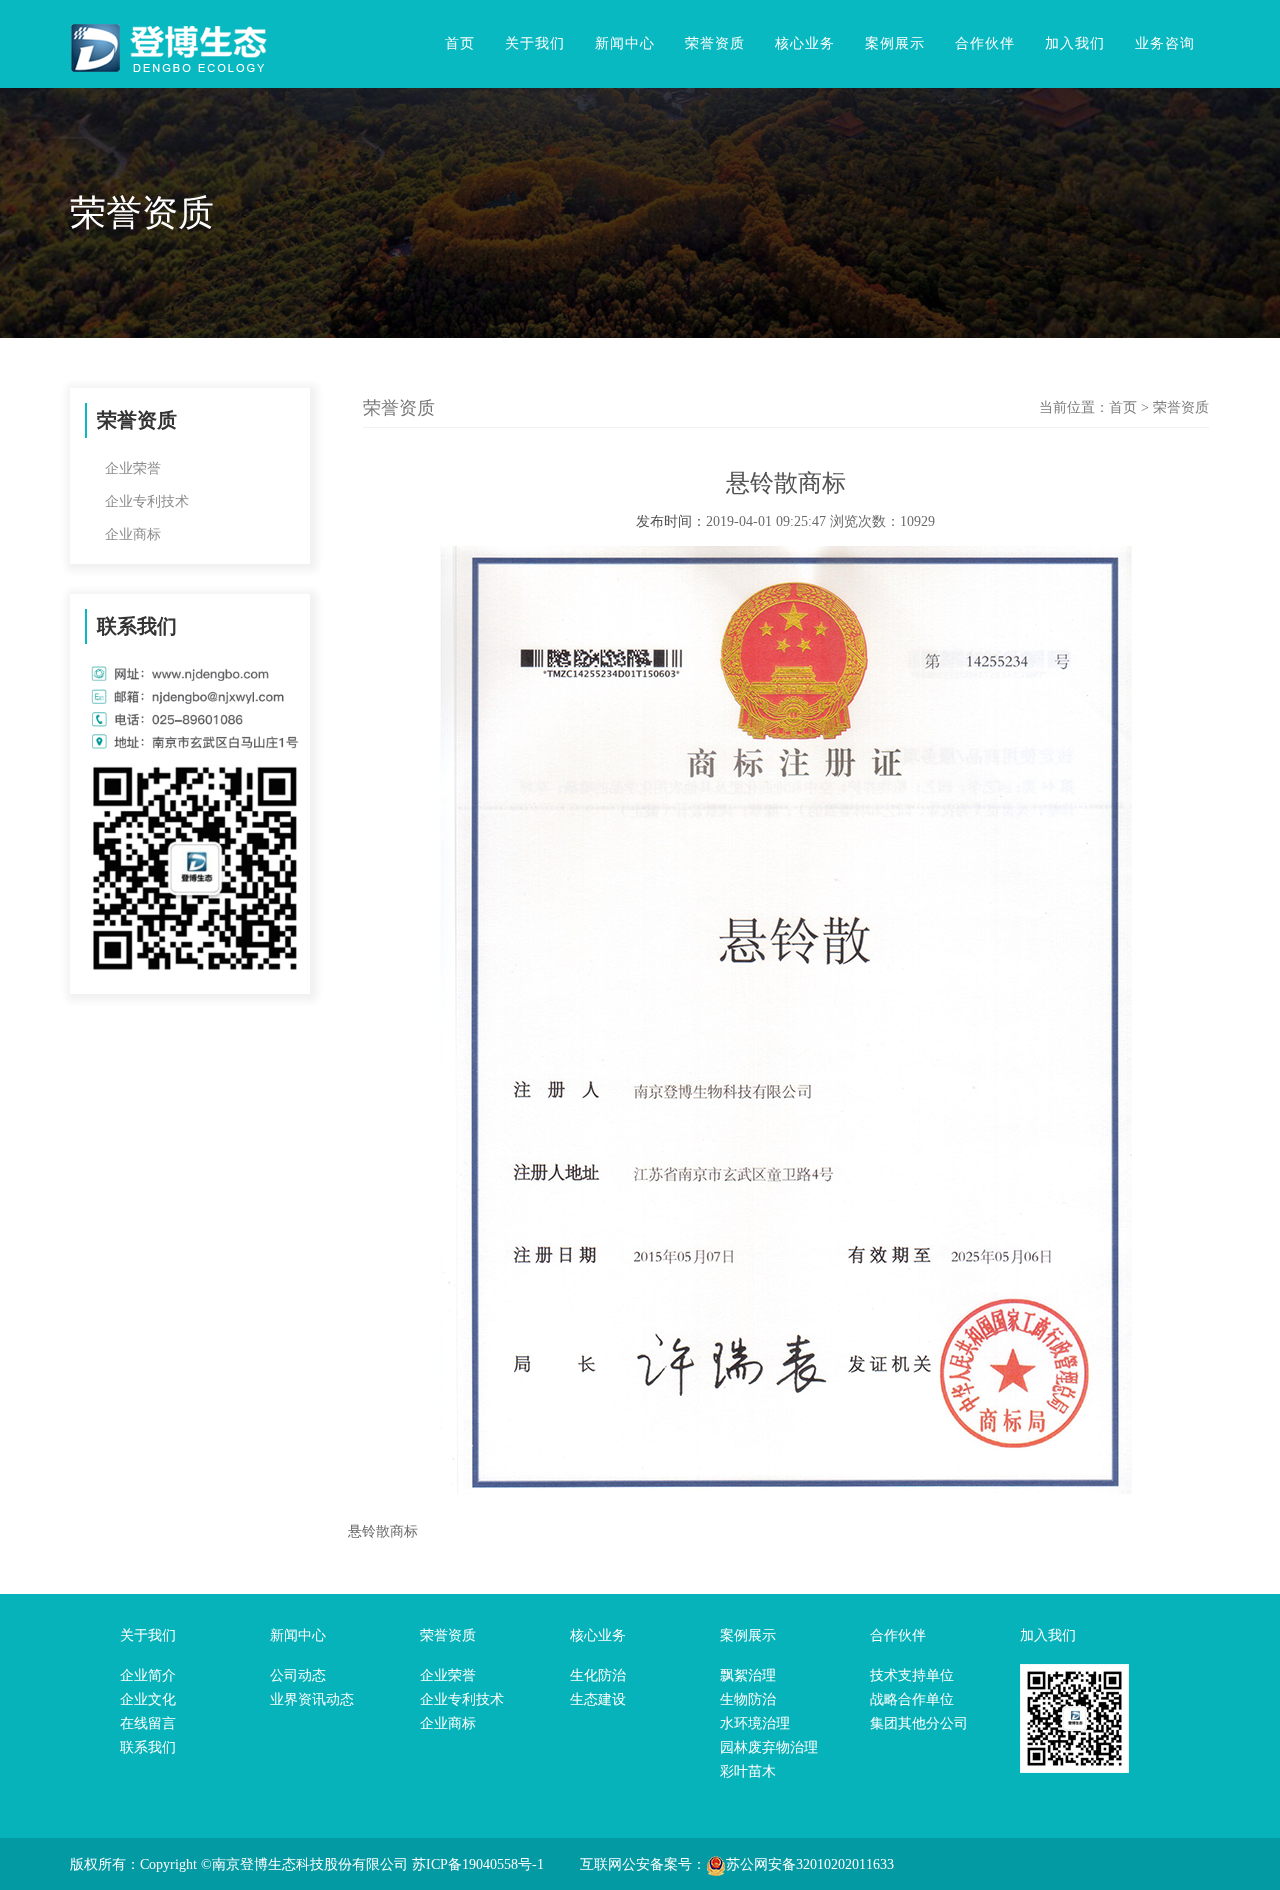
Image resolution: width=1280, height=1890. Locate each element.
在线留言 (148, 1723)
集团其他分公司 (919, 1723)
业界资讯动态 (312, 1699)
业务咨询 (1165, 43)
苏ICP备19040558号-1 (478, 1864)
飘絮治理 (748, 1675)
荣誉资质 (715, 43)
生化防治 (598, 1675)
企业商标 (133, 534)
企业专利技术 (147, 501)
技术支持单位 (912, 1675)
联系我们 (148, 1747)
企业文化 (148, 1699)
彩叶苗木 (748, 1771)
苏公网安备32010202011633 (810, 1864)
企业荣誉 (133, 468)
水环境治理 (755, 1723)
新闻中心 (625, 43)
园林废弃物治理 (769, 1747)
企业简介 (148, 1675)
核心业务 (805, 43)
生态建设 (598, 1699)
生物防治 (748, 1699)
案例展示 (895, 43)
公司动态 (298, 1675)
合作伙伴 (985, 43)
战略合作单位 (912, 1699)
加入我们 (1075, 43)
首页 (460, 43)
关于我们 (535, 43)
